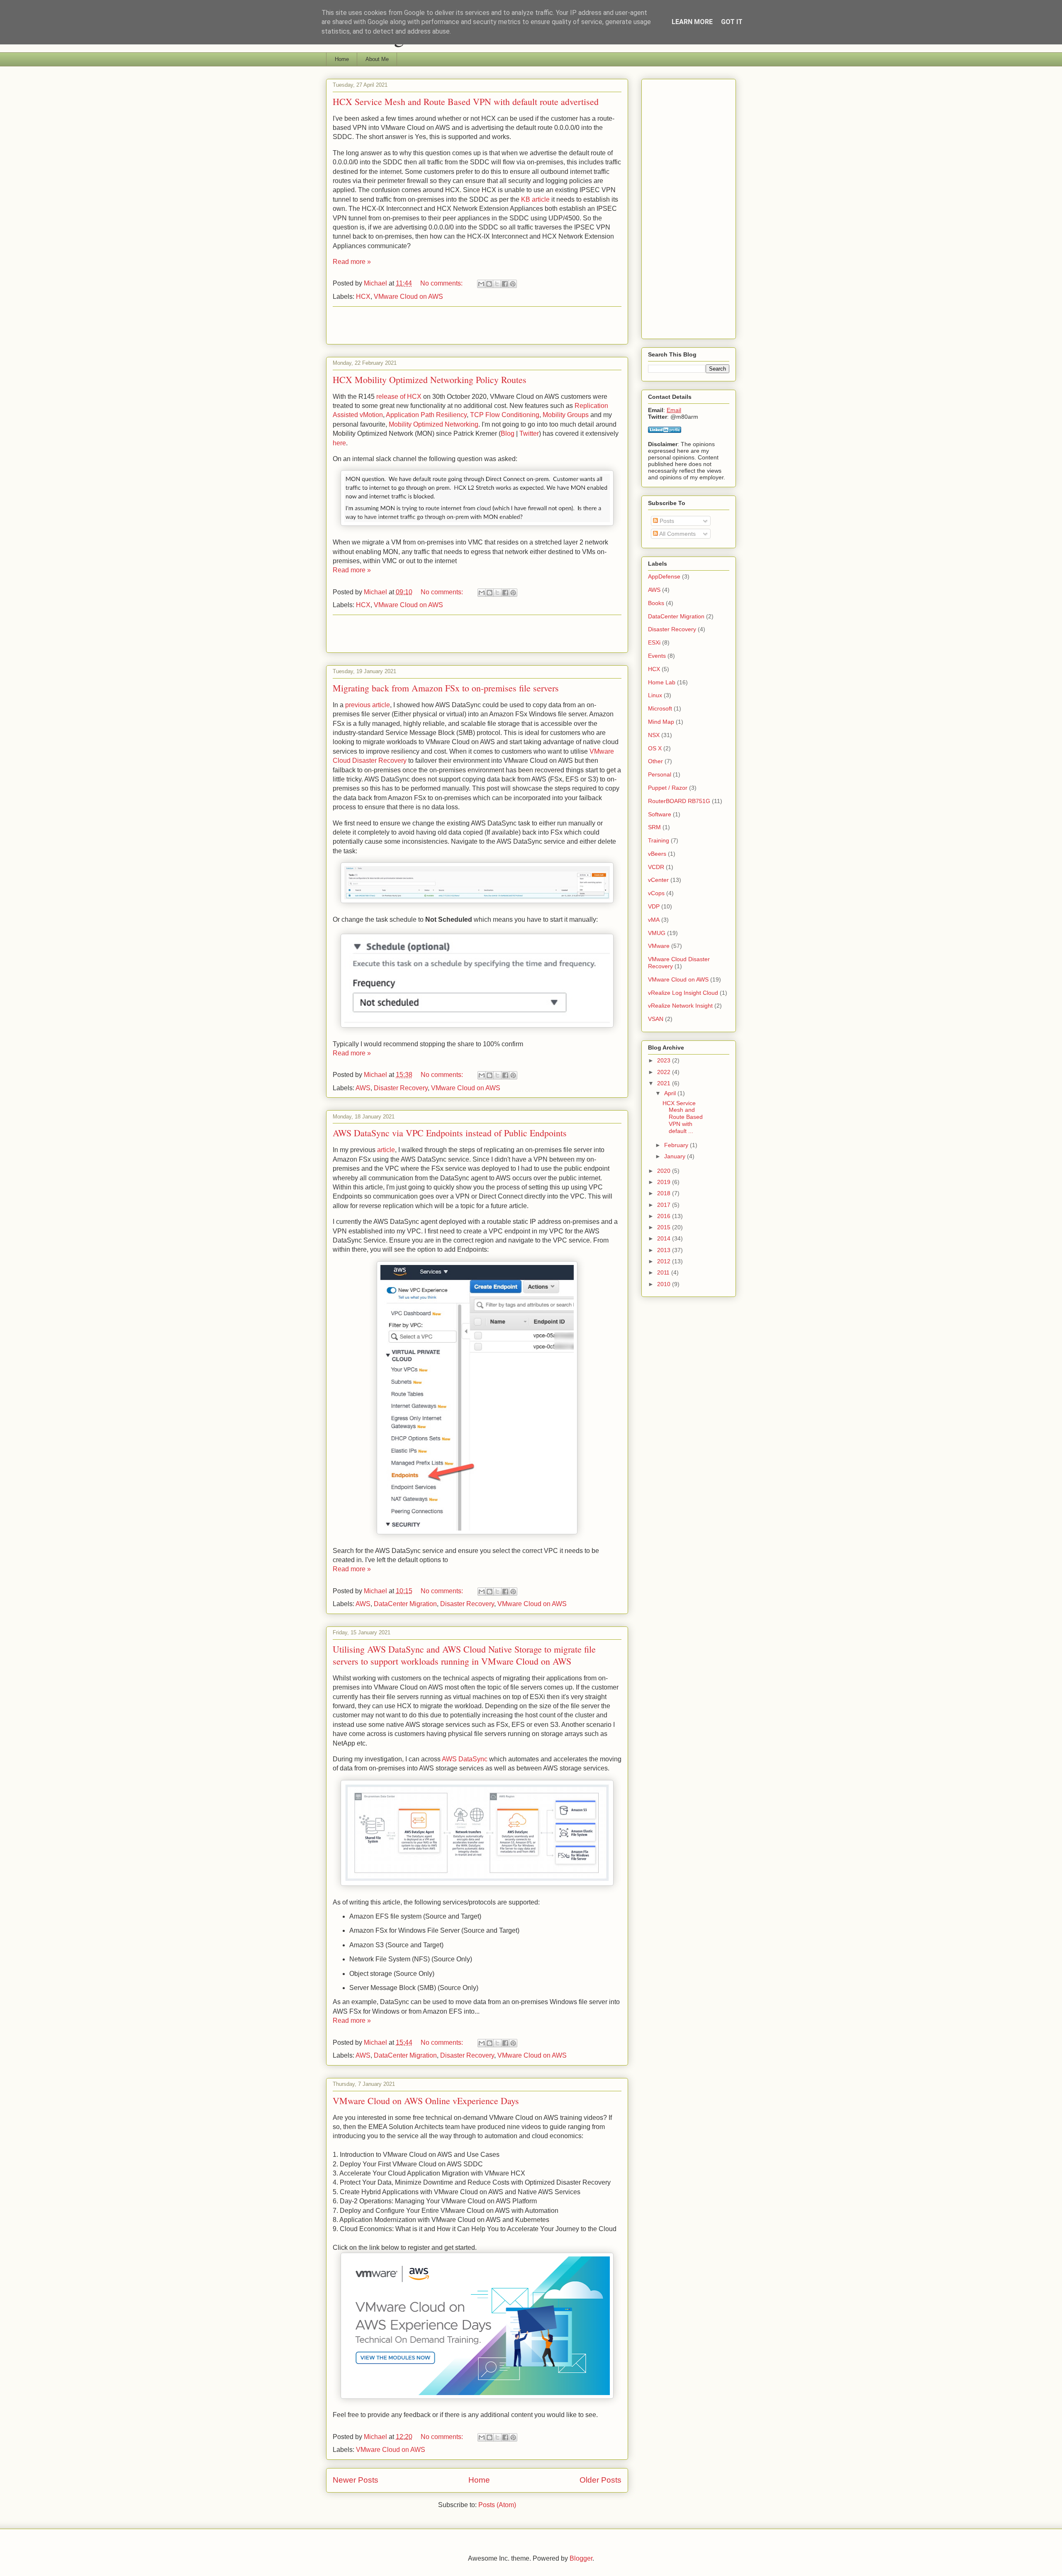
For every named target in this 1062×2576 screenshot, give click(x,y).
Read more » (352, 262)
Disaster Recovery (401, 1088)
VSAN (656, 1019)
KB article (536, 199)
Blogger (581, 2558)
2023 (665, 1060)
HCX (363, 297)
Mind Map (661, 722)
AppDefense (664, 576)
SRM (654, 827)
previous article (368, 705)
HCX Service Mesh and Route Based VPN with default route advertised (466, 101)
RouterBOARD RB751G (679, 801)
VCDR (656, 867)
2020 (665, 1171)
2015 (665, 1227)
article (386, 1150)
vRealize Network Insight (680, 1006)
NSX (654, 735)
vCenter (658, 880)
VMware (659, 946)
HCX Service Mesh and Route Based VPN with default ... (683, 1117)
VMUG (657, 933)
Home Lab (662, 682)
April (671, 1093)
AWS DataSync (465, 1759)
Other (655, 761)
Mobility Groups (566, 415)
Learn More (692, 22)
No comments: (442, 283)
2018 (665, 1193)
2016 (665, 1216)
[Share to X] (497, 284)
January (676, 1156)
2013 (665, 1250)
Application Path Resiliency (426, 415)
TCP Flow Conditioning (505, 415)
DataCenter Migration (405, 1604)
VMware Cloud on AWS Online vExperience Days (426, 2101)
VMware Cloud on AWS (408, 297)
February (677, 1145)
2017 (665, 1205)
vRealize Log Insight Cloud (683, 993)
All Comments (677, 534)
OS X (655, 748)
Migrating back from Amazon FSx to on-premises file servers (446, 688)
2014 (665, 1238)
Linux (655, 695)
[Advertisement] (477, 325)
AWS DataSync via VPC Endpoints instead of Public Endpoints (450, 1133)
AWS (363, 1088)
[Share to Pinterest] (513, 284)
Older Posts (600, 2480)
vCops (656, 893)
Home (342, 59)
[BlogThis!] (489, 284)
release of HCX (399, 397)
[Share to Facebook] (505, 284)
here (339, 443)
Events (657, 656)
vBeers (657, 854)
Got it (732, 22)
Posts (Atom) (497, 2505)
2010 (665, 1284)
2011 (664, 1272)
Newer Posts (356, 2480)
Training (659, 840)
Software (660, 814)
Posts (666, 521)
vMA (654, 920)
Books (656, 603)
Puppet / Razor (668, 788)
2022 (665, 1072)
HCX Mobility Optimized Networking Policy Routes (430, 380)
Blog (508, 433)
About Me (377, 59)
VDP (654, 906)
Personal (660, 774)
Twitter (529, 433)
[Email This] (481, 284)
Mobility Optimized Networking (434, 424)
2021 (665, 1083)
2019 (665, 1182)
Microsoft (660, 708)
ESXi (654, 642)
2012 (665, 1261)
